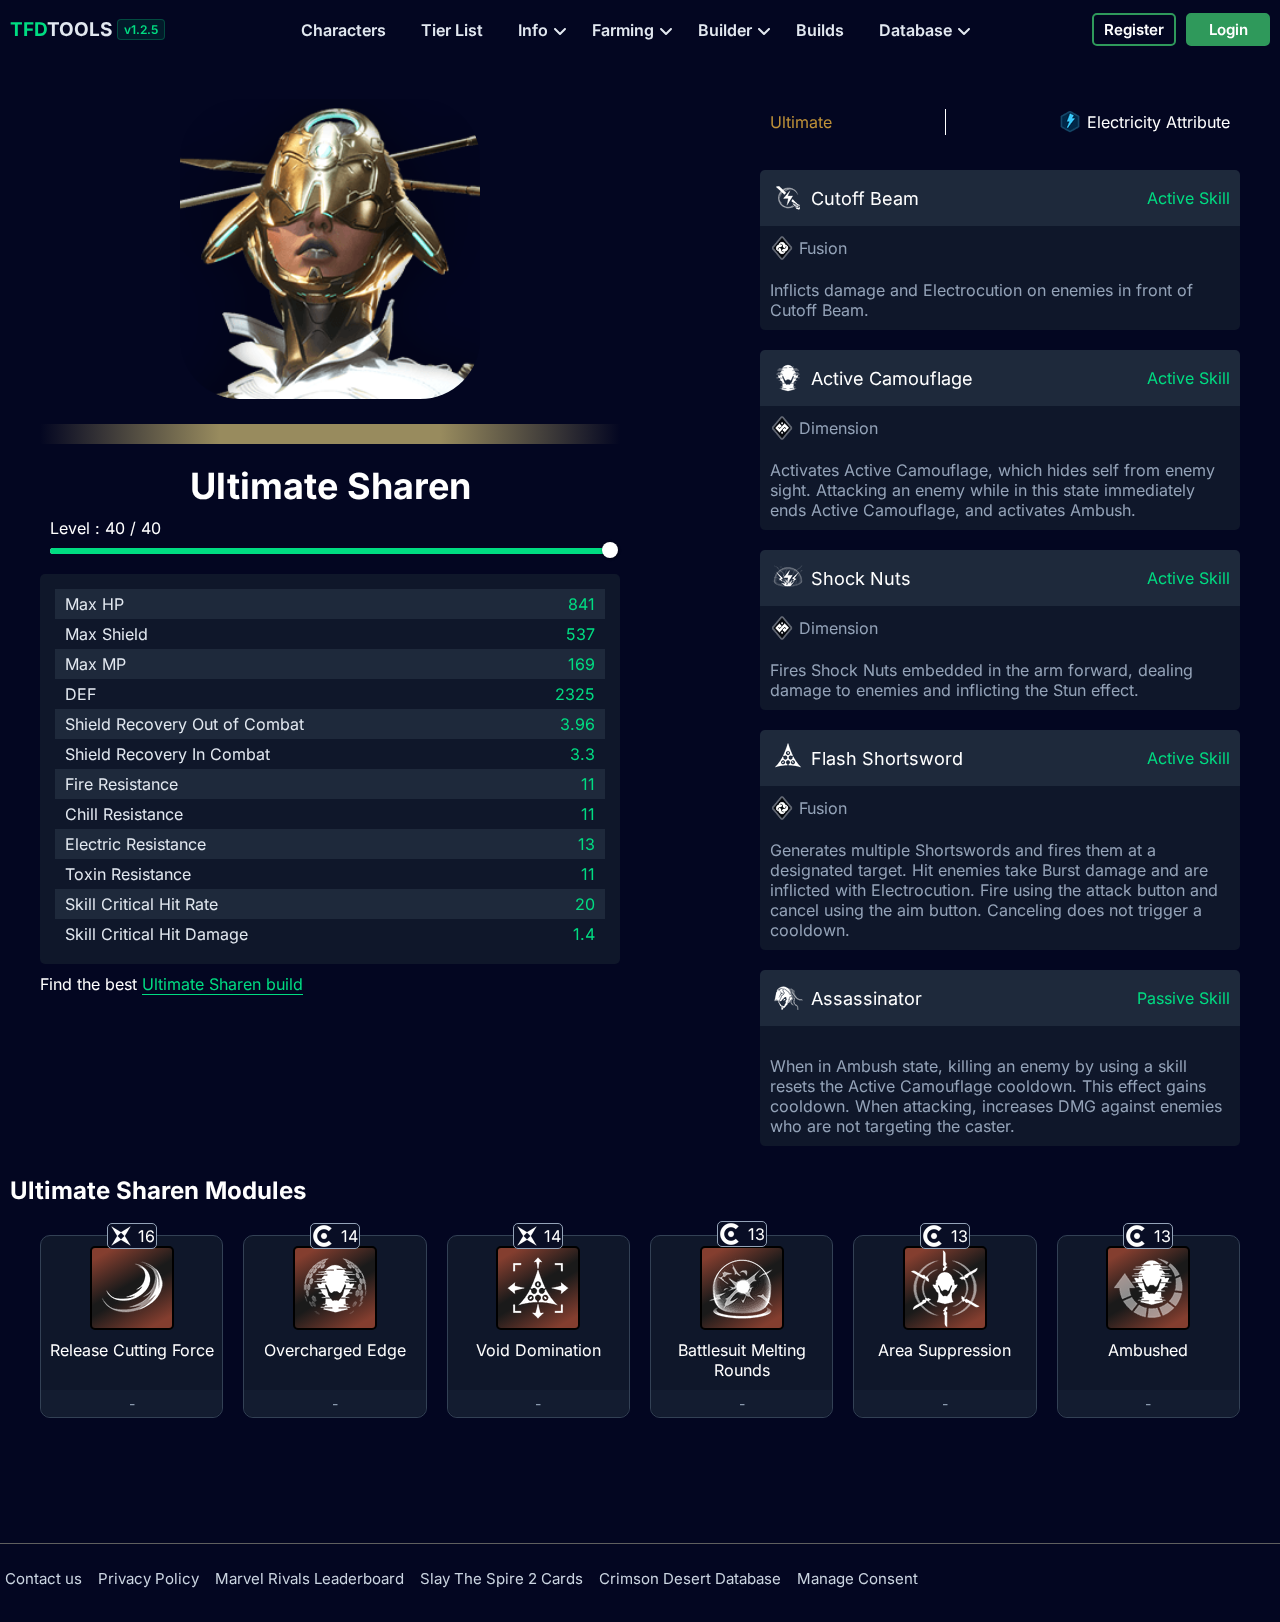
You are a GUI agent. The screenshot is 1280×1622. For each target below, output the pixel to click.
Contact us (43, 1578)
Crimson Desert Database (690, 1578)
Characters (343, 30)
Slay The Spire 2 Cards (501, 1578)
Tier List (452, 30)
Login (1228, 29)
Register (1134, 29)
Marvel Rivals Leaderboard (309, 1578)
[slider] (610, 550)
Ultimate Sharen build (222, 984)
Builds (820, 30)
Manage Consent (857, 1578)
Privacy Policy (148, 1578)
